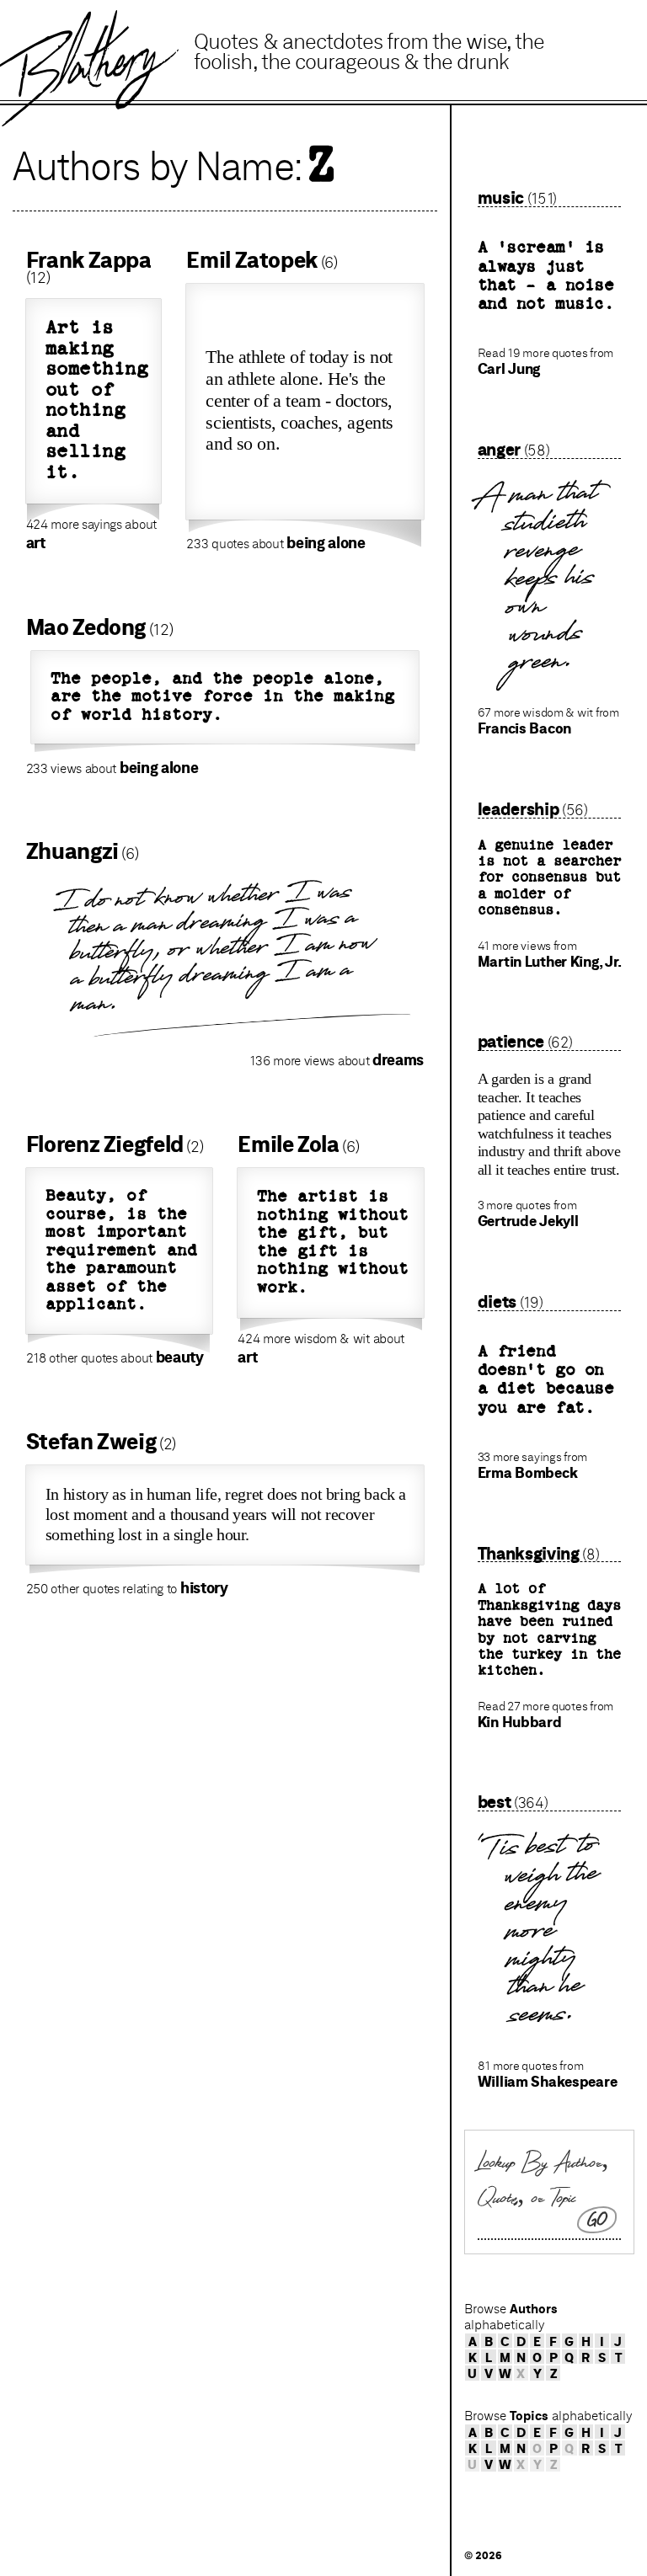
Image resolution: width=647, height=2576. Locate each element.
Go (599, 2220)
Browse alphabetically (511, 2317)
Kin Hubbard (520, 1722)
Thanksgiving (529, 1553)
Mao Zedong (86, 627)
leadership (519, 809)
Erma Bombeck (528, 1473)
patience (511, 1041)
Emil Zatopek (252, 260)
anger (499, 449)
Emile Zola (288, 1144)
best (495, 1802)
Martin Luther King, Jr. (550, 962)
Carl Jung (509, 369)
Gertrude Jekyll (528, 1221)
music (501, 197)
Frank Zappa (89, 260)
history (204, 1587)
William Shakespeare (548, 2082)
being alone (326, 542)
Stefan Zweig (91, 1441)
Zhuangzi (72, 851)
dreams (398, 1059)
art (36, 542)
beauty (180, 1357)
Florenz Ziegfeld (105, 1144)
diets (497, 1301)
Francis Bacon (524, 728)
